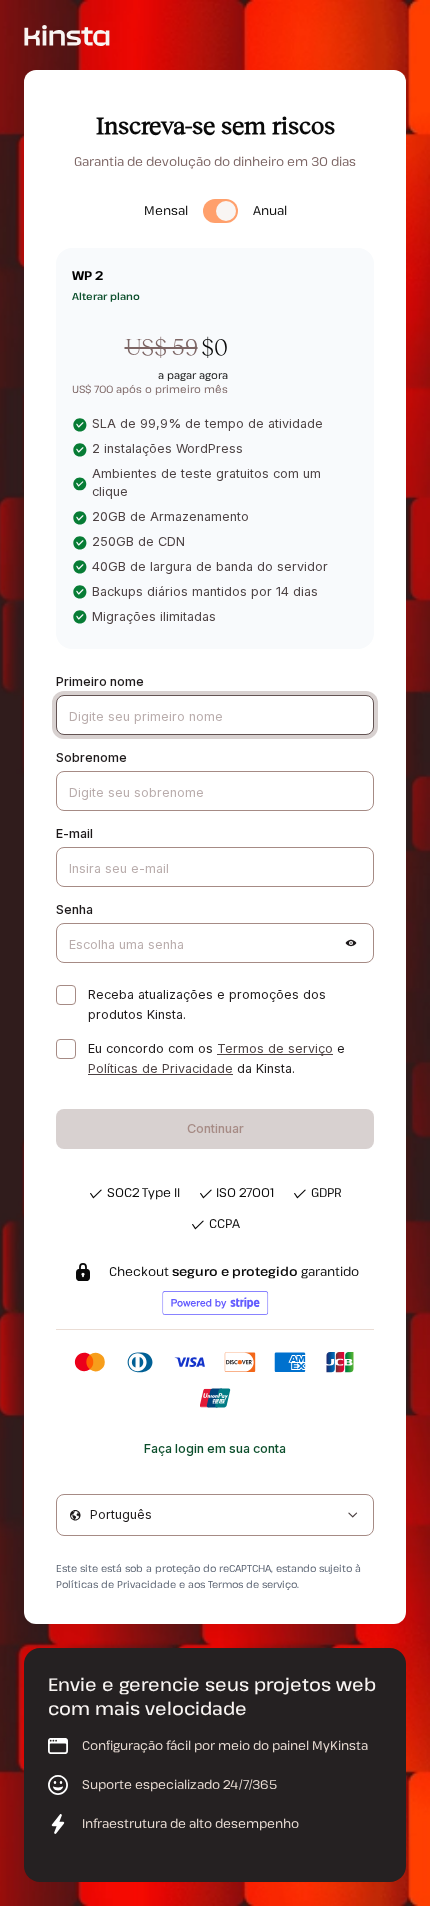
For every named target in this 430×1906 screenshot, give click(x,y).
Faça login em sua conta (215, 1448)
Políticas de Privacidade (160, 1068)
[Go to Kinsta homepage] (67, 34)
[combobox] (215, 1515)
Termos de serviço (275, 1048)
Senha (74, 909)
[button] (351, 943)
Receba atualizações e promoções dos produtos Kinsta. (207, 1004)
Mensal (166, 210)
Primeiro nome (100, 681)
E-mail (74, 833)
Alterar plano (106, 296)
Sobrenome (91, 757)
